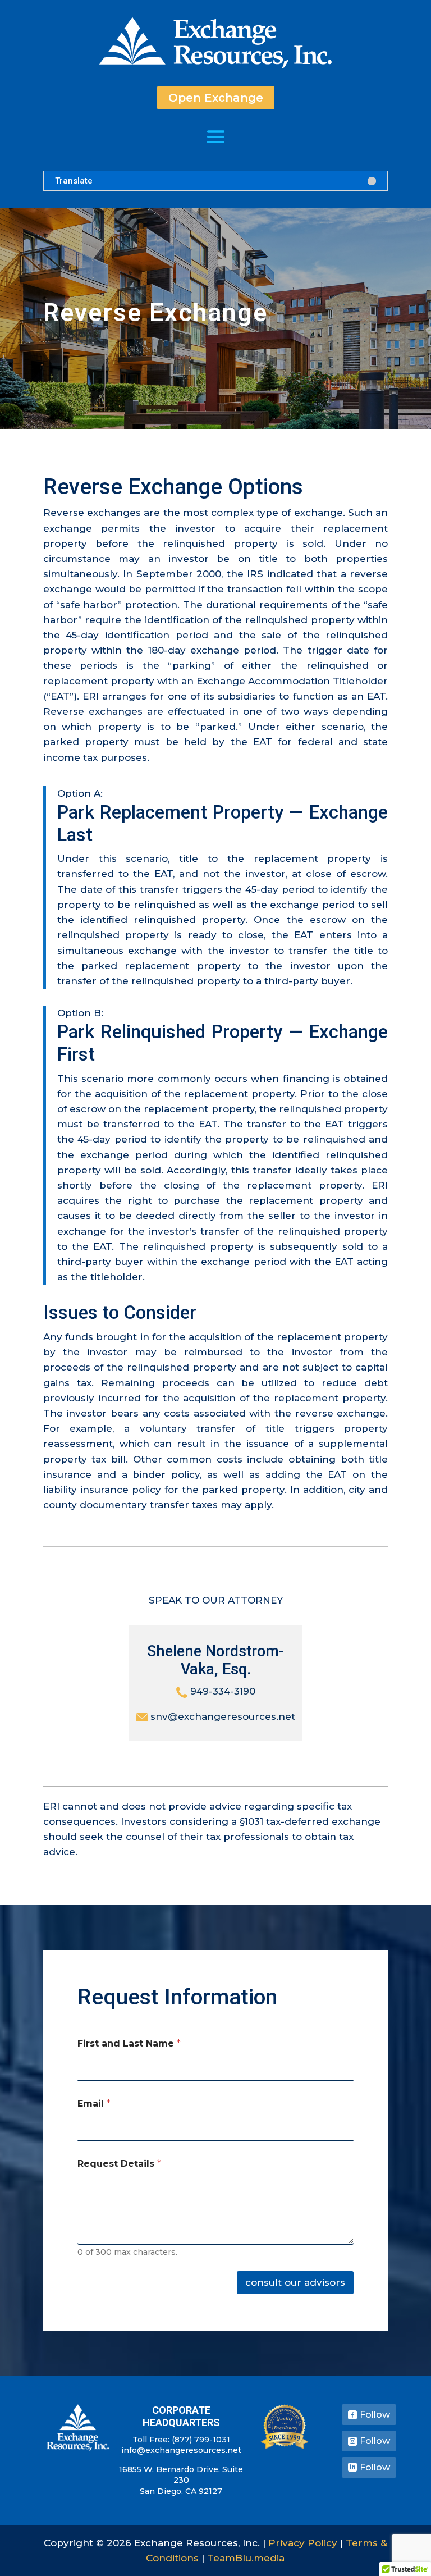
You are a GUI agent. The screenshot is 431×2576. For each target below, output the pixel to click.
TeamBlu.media (246, 2558)
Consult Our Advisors (295, 2282)
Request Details (119, 2164)
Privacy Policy (303, 2543)
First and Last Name (129, 2043)
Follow (375, 2415)
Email (94, 2104)
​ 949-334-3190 (221, 1691)
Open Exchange (216, 98)
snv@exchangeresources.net (221, 1716)
